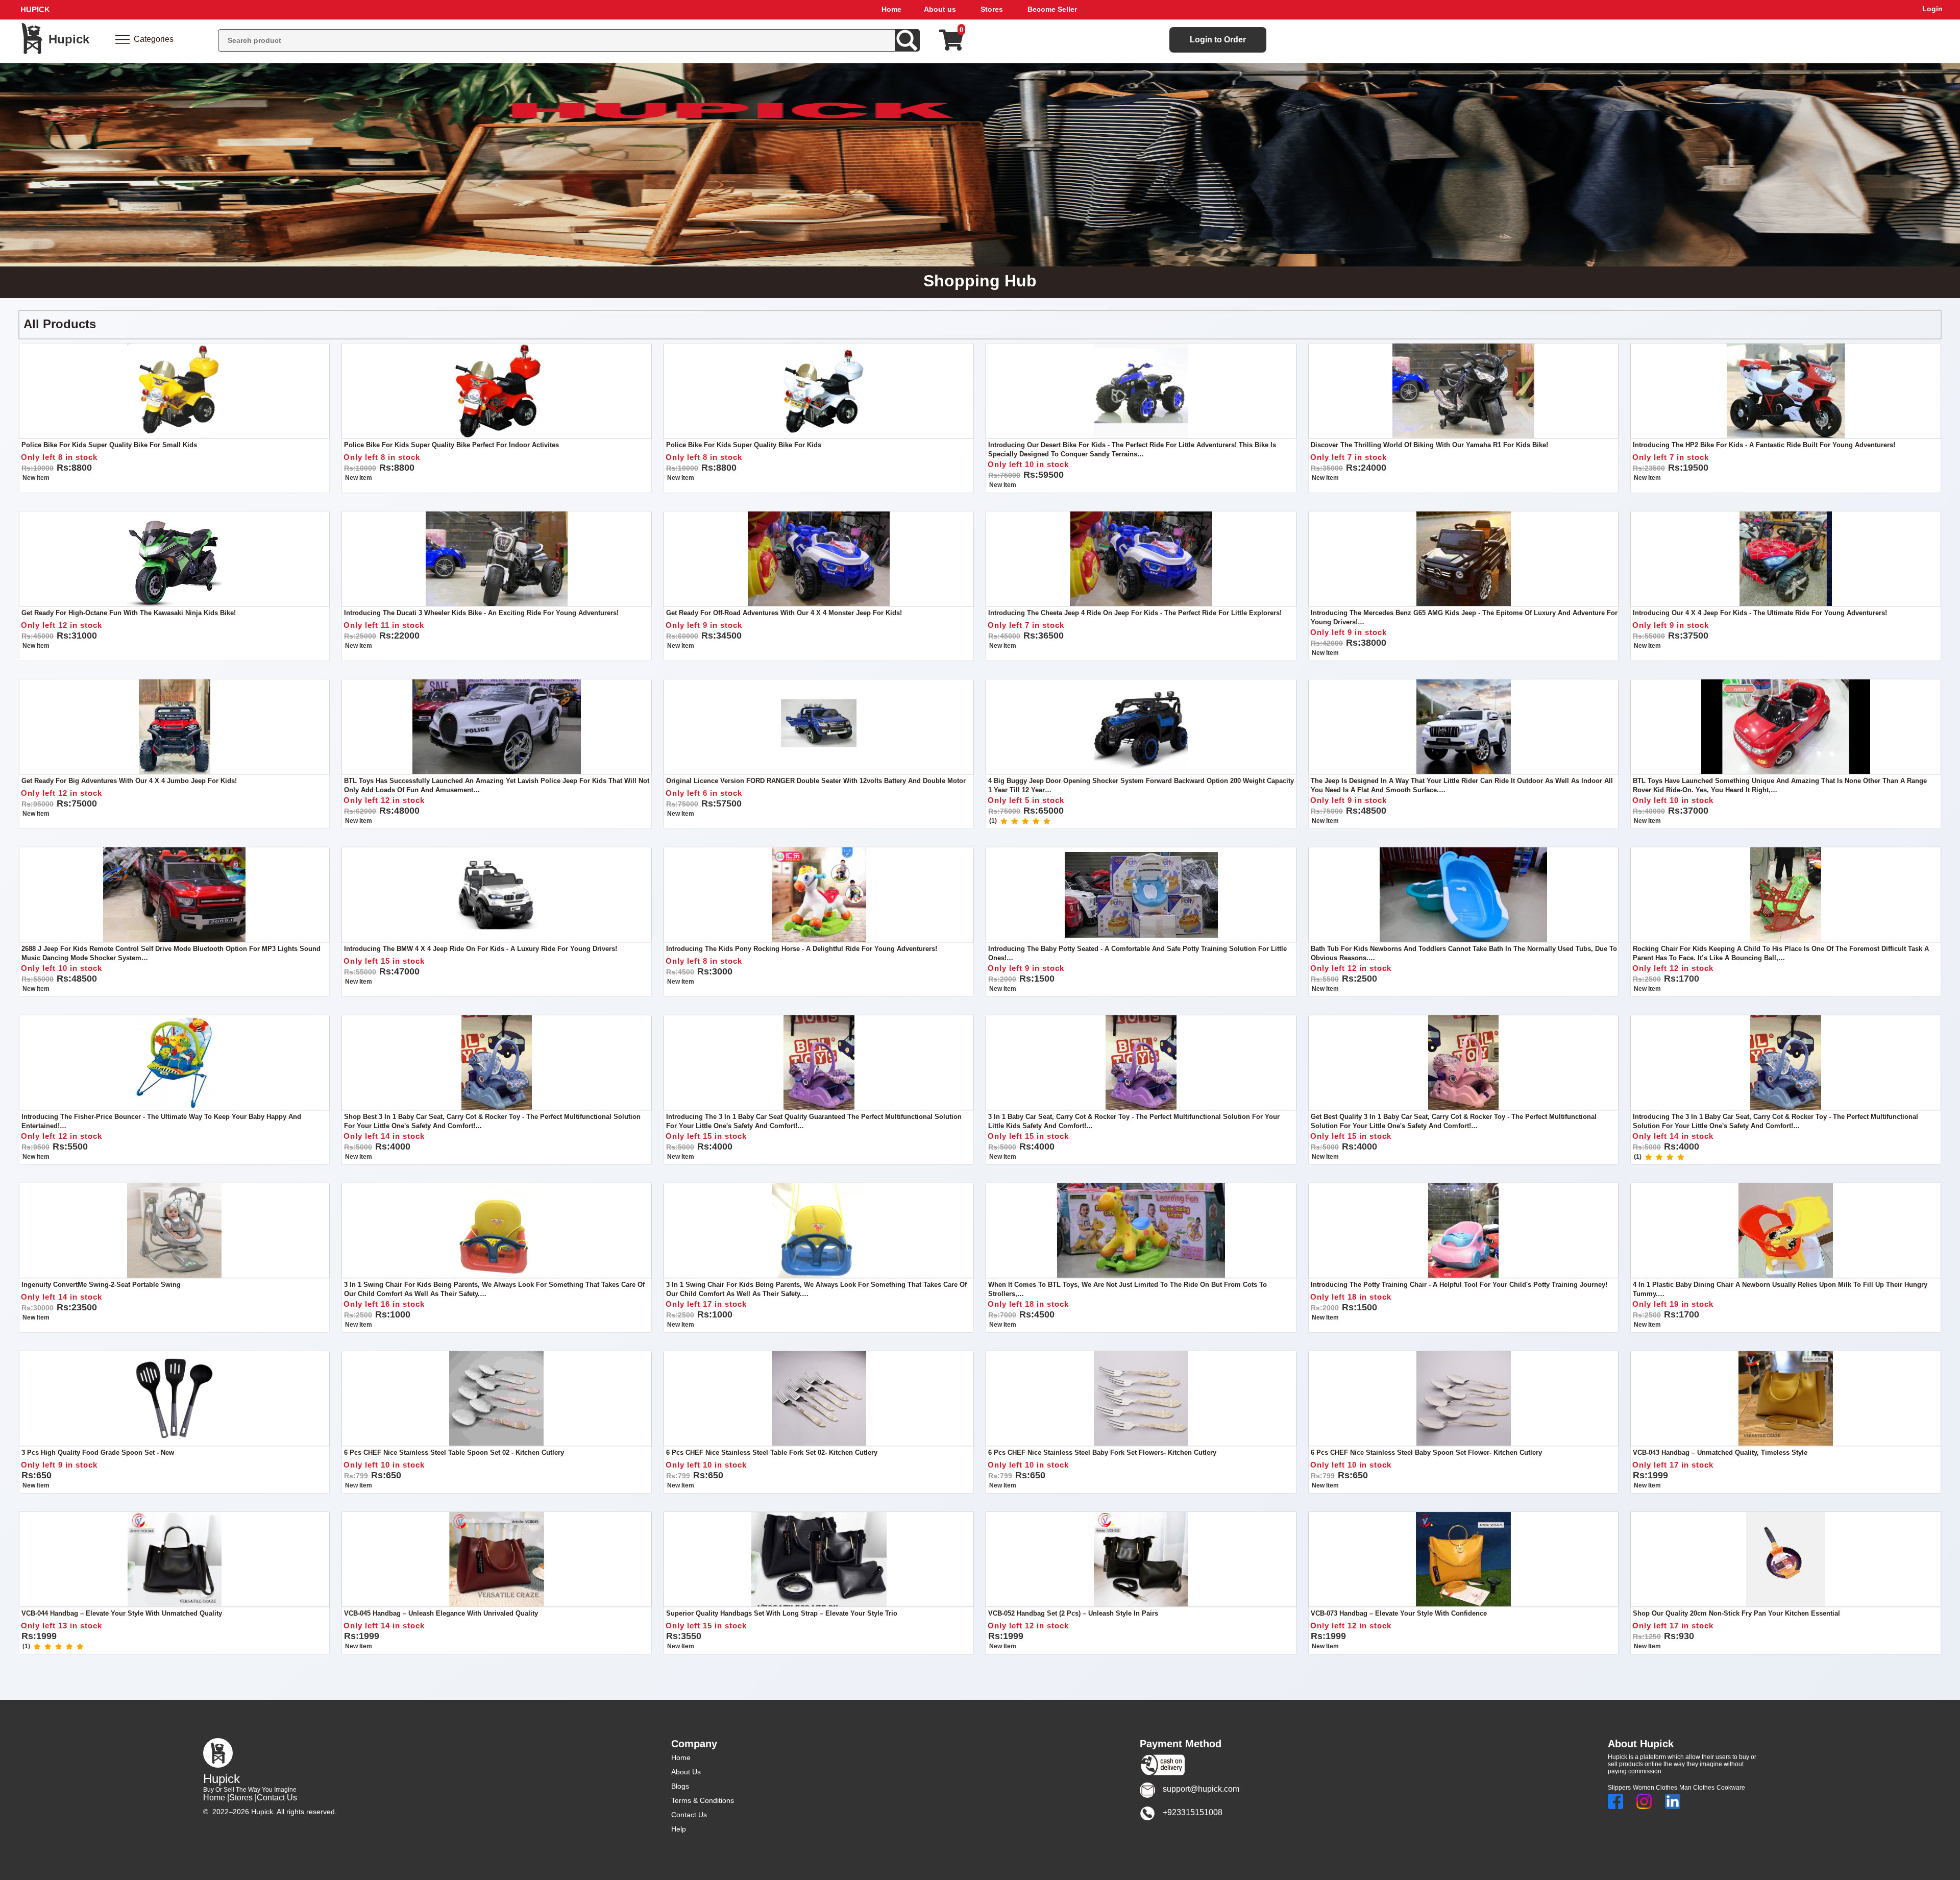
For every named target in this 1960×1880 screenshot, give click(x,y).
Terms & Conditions (703, 1800)
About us (940, 9)
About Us (686, 1772)
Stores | (243, 1798)
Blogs (680, 1786)
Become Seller (1052, 9)
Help (679, 1829)
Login (1932, 9)
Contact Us (277, 1798)
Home (891, 9)
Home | (216, 1798)
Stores (992, 9)
